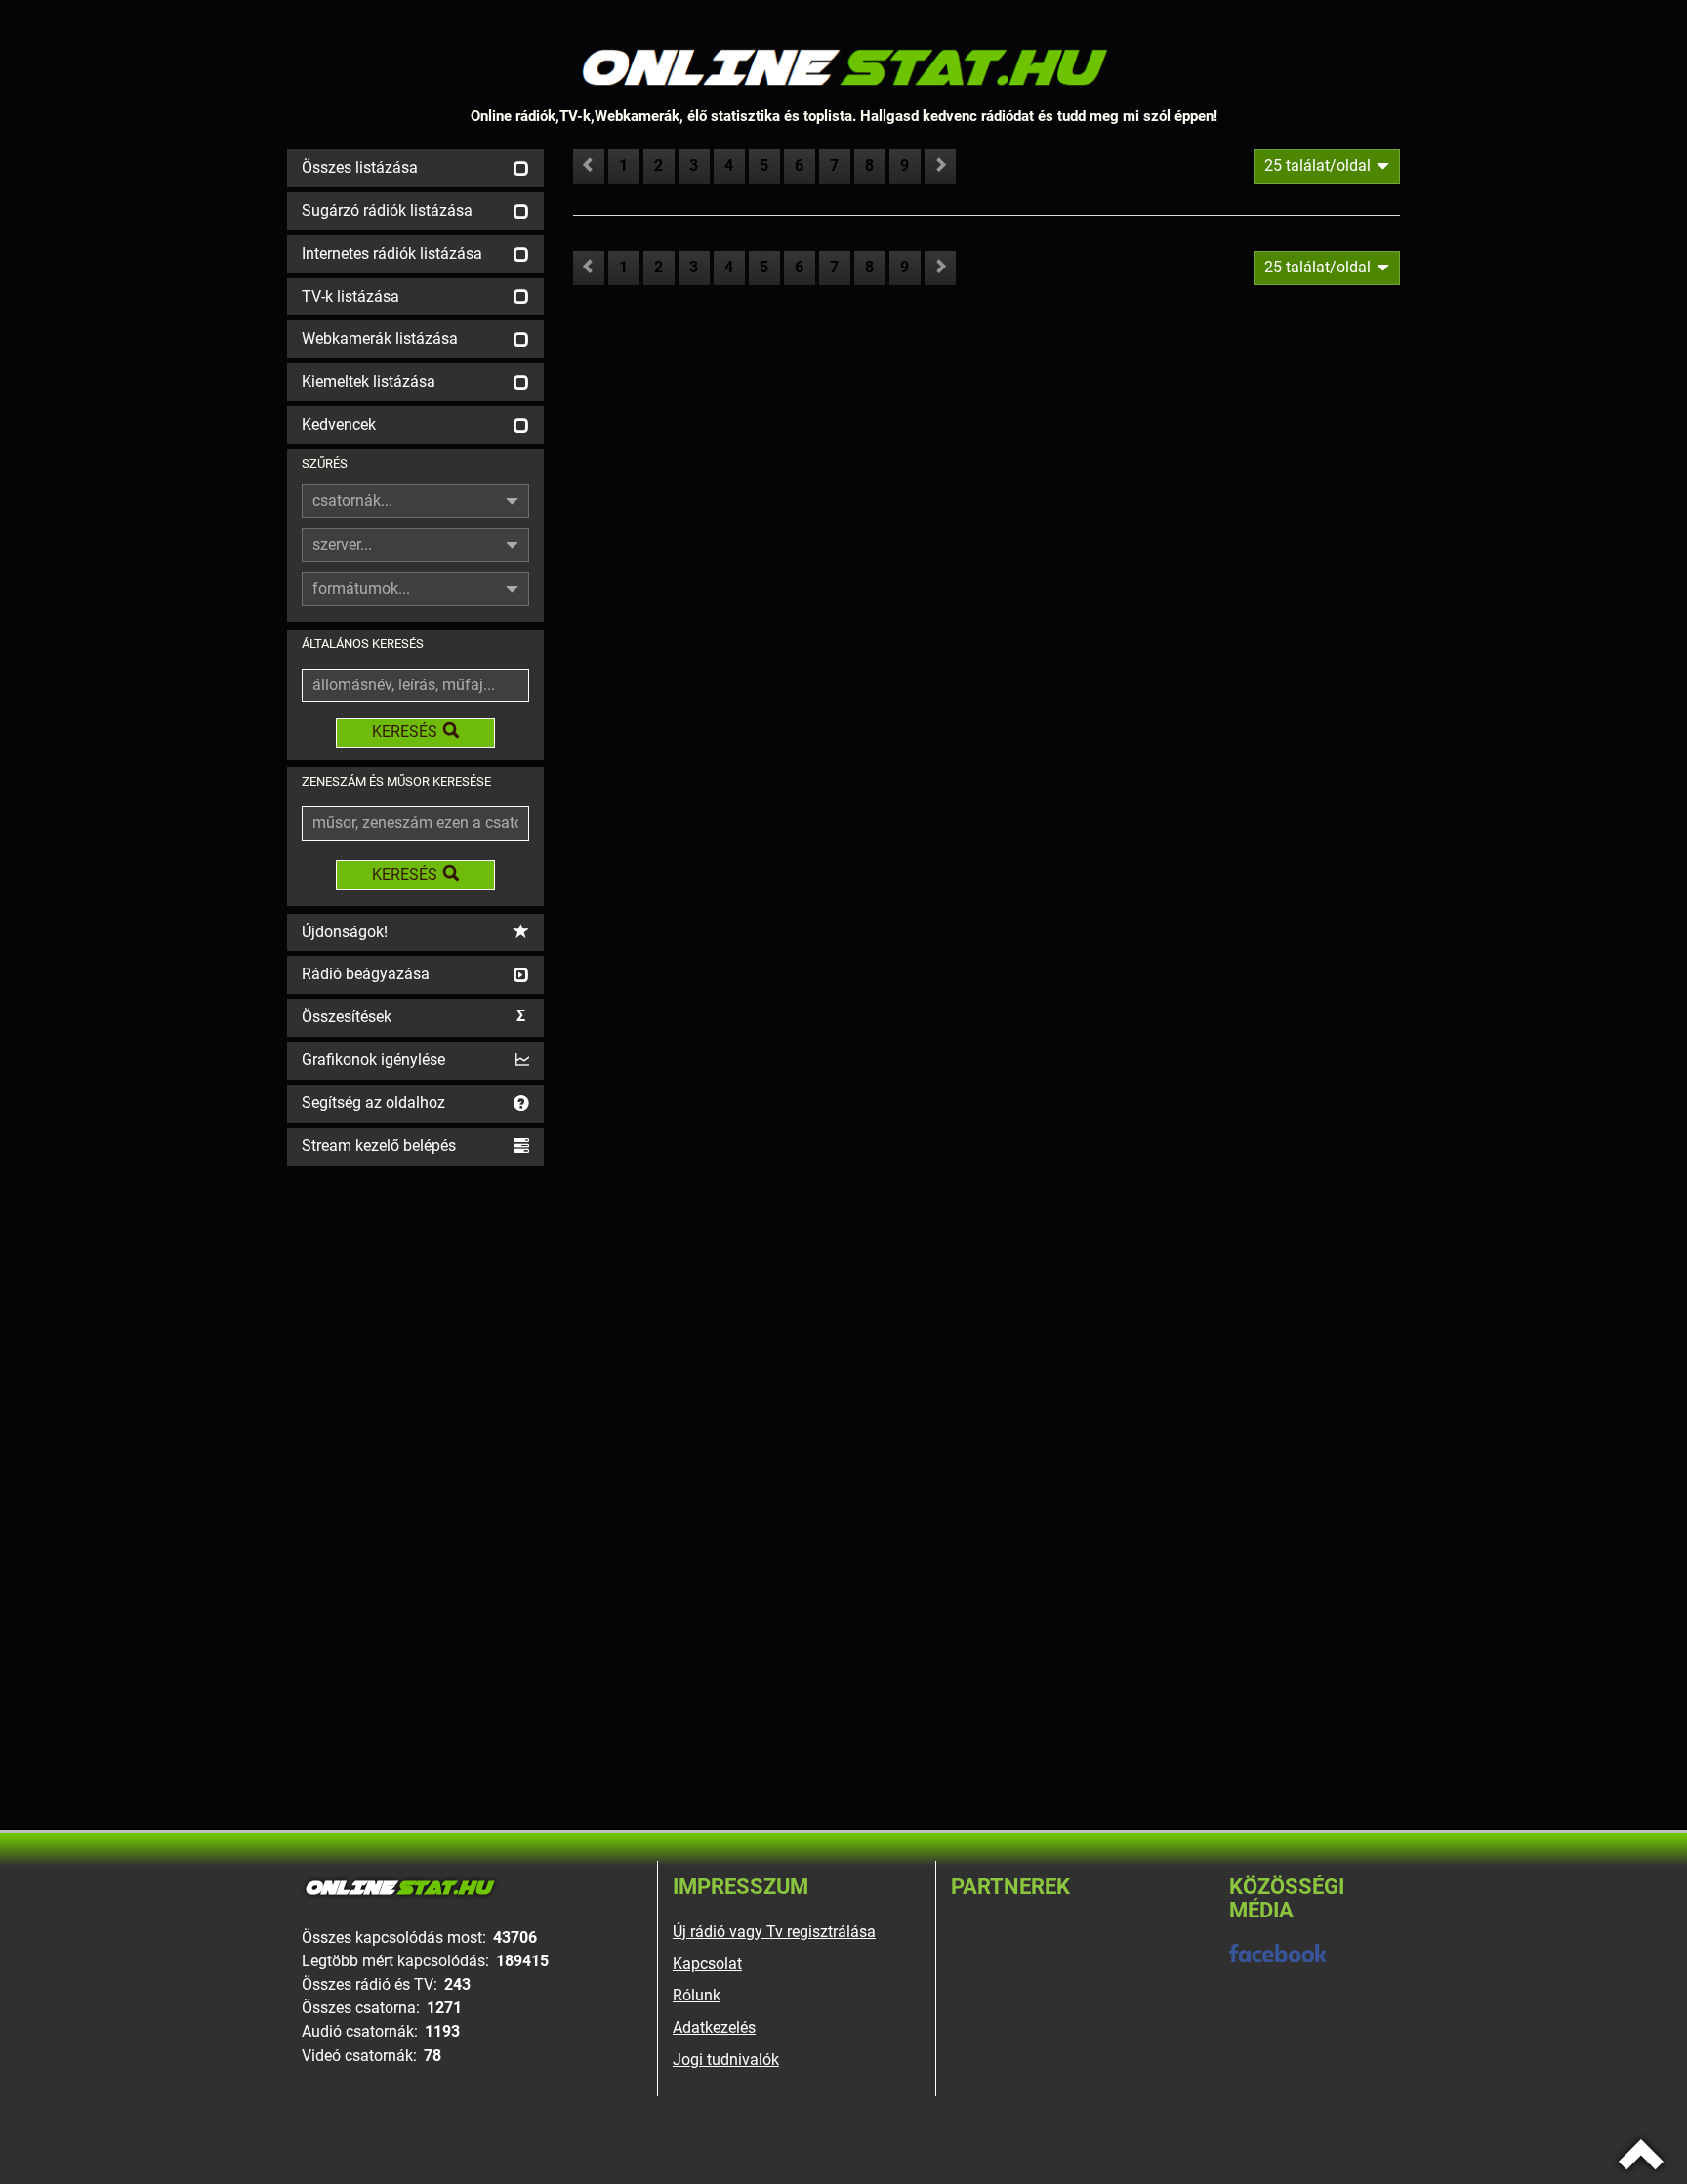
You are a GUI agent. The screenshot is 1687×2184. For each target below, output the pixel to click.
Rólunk (697, 1995)
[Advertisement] (415, 1463)
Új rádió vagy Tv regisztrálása (774, 1932)
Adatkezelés (714, 2027)
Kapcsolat (707, 1964)
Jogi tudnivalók (726, 2060)
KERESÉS (405, 732)
